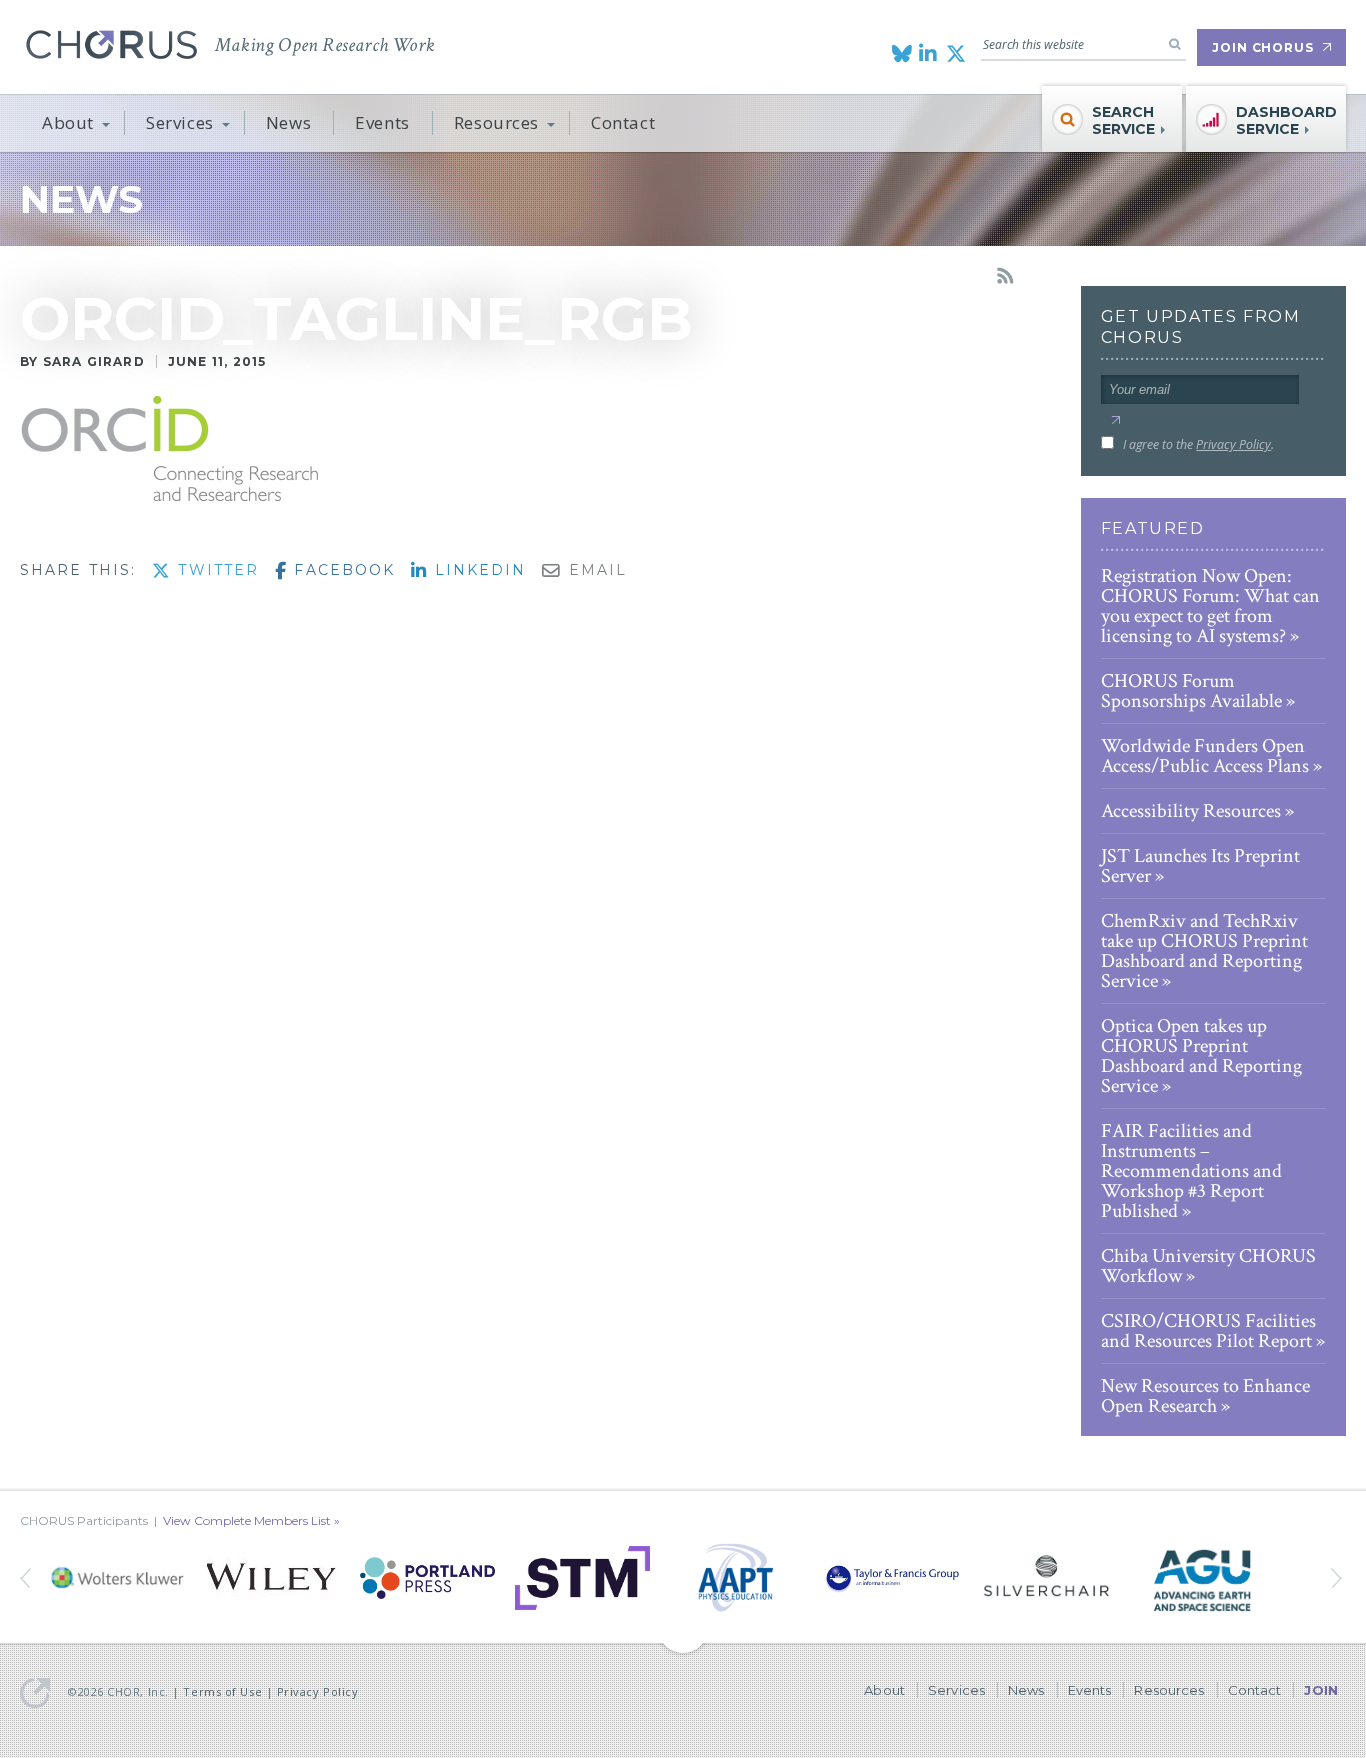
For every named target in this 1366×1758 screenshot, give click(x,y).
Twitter (215, 570)
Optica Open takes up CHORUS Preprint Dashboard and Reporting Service (1201, 1056)
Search (1175, 44)
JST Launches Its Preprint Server (1200, 866)
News (288, 122)
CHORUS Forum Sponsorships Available (1191, 691)
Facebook (341, 570)
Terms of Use (222, 1691)
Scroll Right (27, 1578)
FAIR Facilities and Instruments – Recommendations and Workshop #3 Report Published (1191, 1171)
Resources (496, 122)
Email (595, 570)
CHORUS (111, 44)
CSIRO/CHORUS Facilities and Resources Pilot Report (1208, 1331)
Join (1321, 1690)
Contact (623, 122)
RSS (1005, 276)
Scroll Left (1338, 1578)
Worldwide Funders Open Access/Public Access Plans (1205, 756)
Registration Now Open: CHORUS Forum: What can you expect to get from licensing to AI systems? (1210, 606)
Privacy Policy (1233, 444)
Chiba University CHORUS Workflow (1208, 1266)
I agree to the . (1198, 444)
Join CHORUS (1263, 47)
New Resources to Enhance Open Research (1205, 1396)
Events (382, 122)
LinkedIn (477, 570)
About (68, 122)
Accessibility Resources (1191, 811)
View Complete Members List (247, 1520)
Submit (1115, 420)
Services (180, 122)
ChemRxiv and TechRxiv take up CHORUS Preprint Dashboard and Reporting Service (1204, 951)
